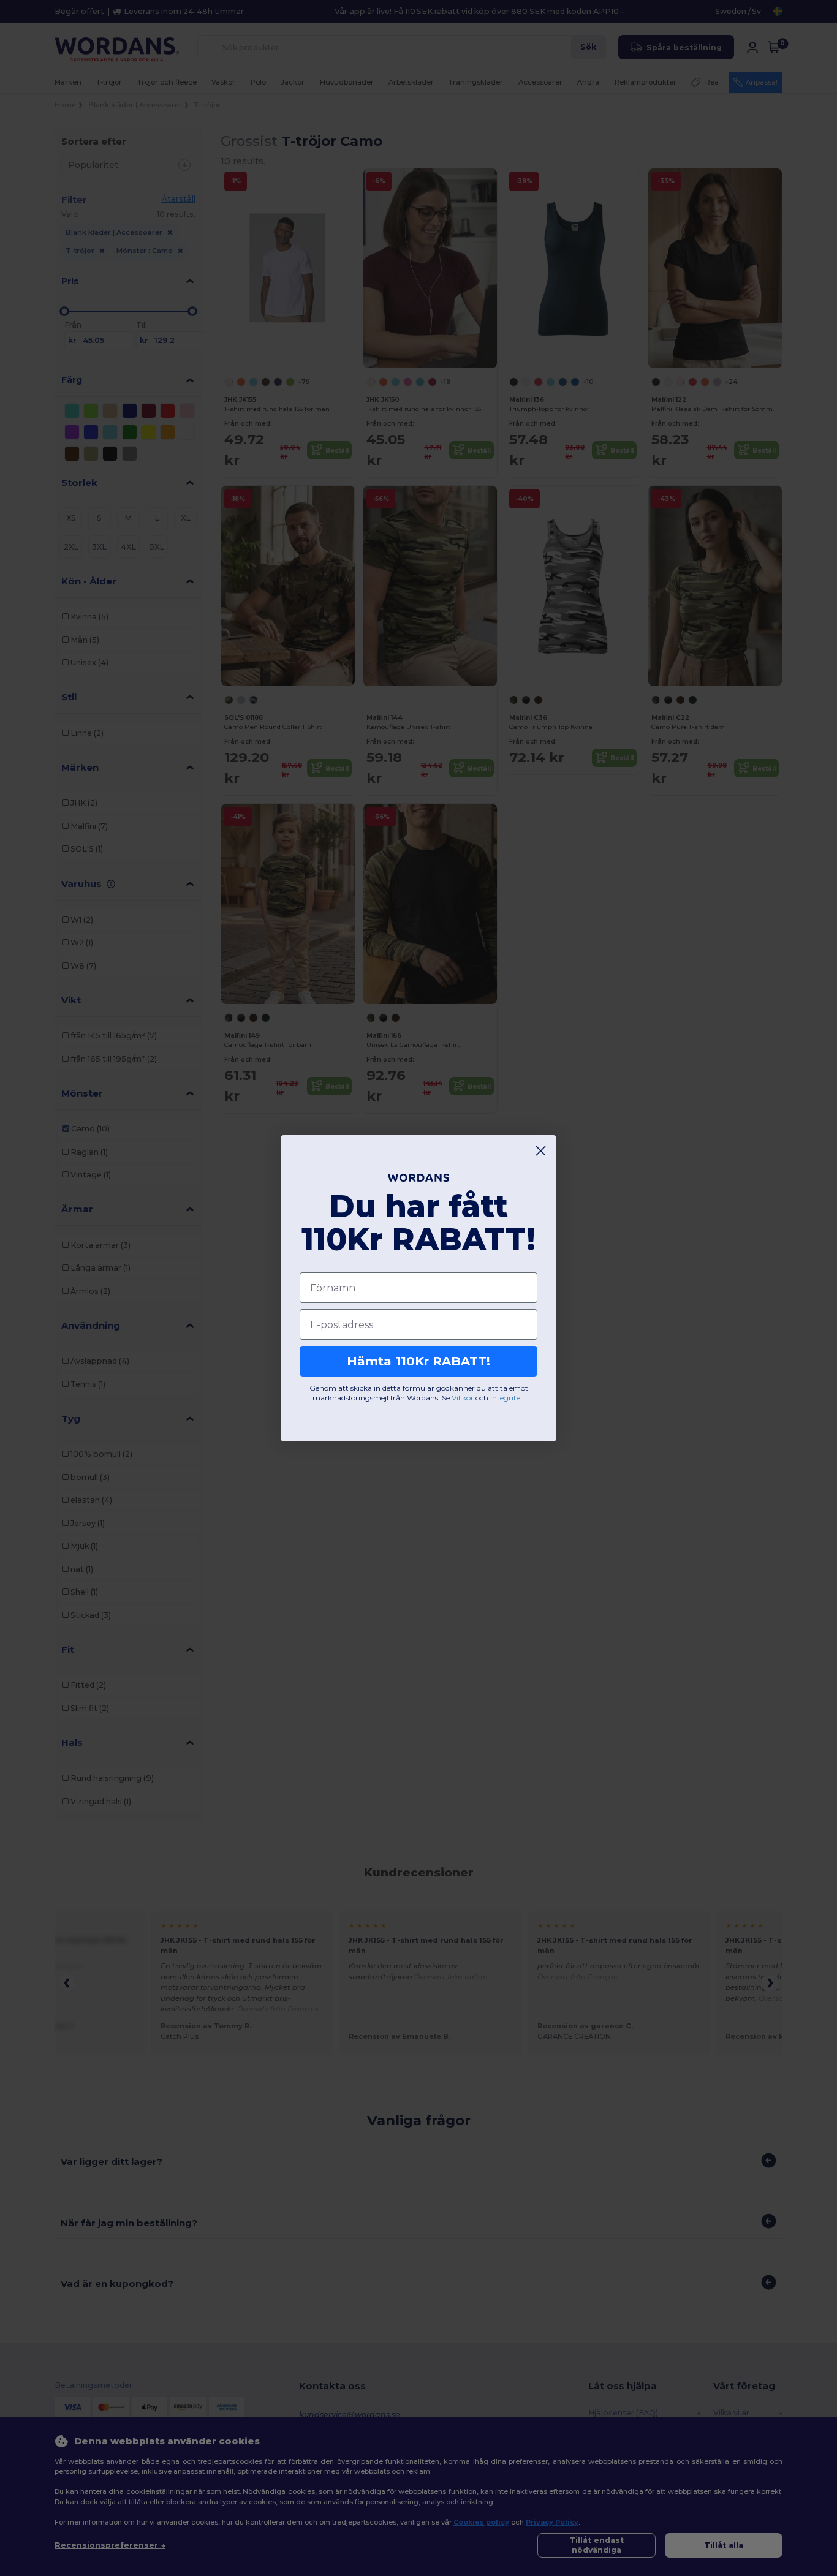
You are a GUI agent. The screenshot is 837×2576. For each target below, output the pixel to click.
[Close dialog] (541, 1151)
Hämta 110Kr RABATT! (418, 1361)
